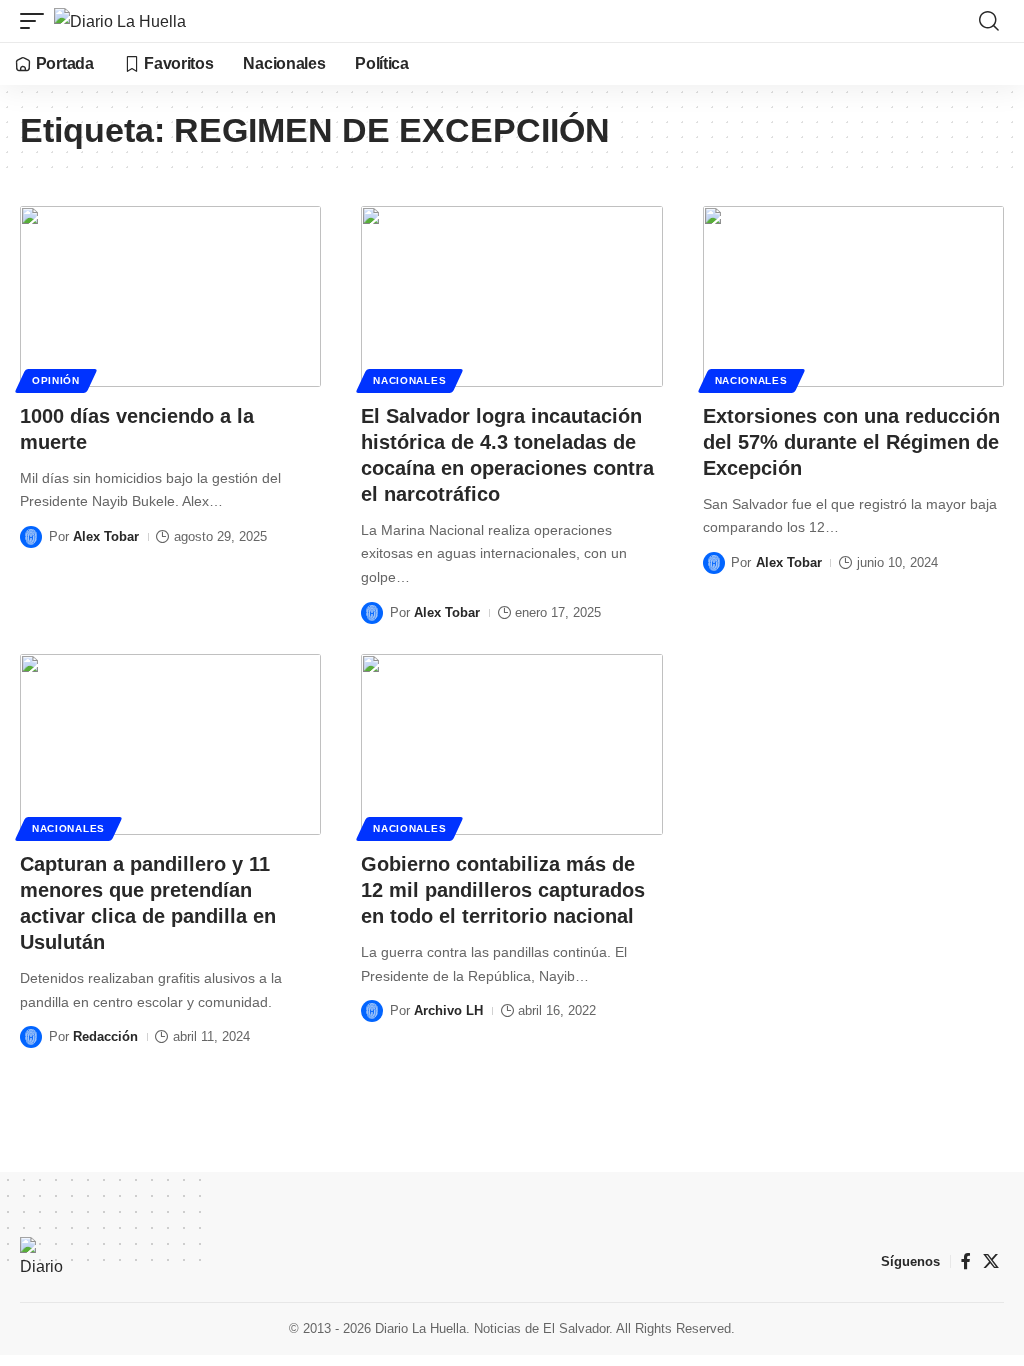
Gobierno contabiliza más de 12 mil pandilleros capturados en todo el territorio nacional (503, 890)
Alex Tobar (106, 536)
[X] (991, 1261)
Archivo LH (448, 1010)
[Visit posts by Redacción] (31, 1037)
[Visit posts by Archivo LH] (372, 1011)
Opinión (56, 380)
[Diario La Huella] (120, 21)
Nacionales (409, 380)
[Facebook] (966, 1261)
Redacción (105, 1036)
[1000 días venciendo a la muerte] (170, 296)
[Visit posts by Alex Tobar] (31, 537)
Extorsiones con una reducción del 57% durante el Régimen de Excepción (851, 442)
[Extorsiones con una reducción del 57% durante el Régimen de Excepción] (853, 296)
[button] (37, 21)
